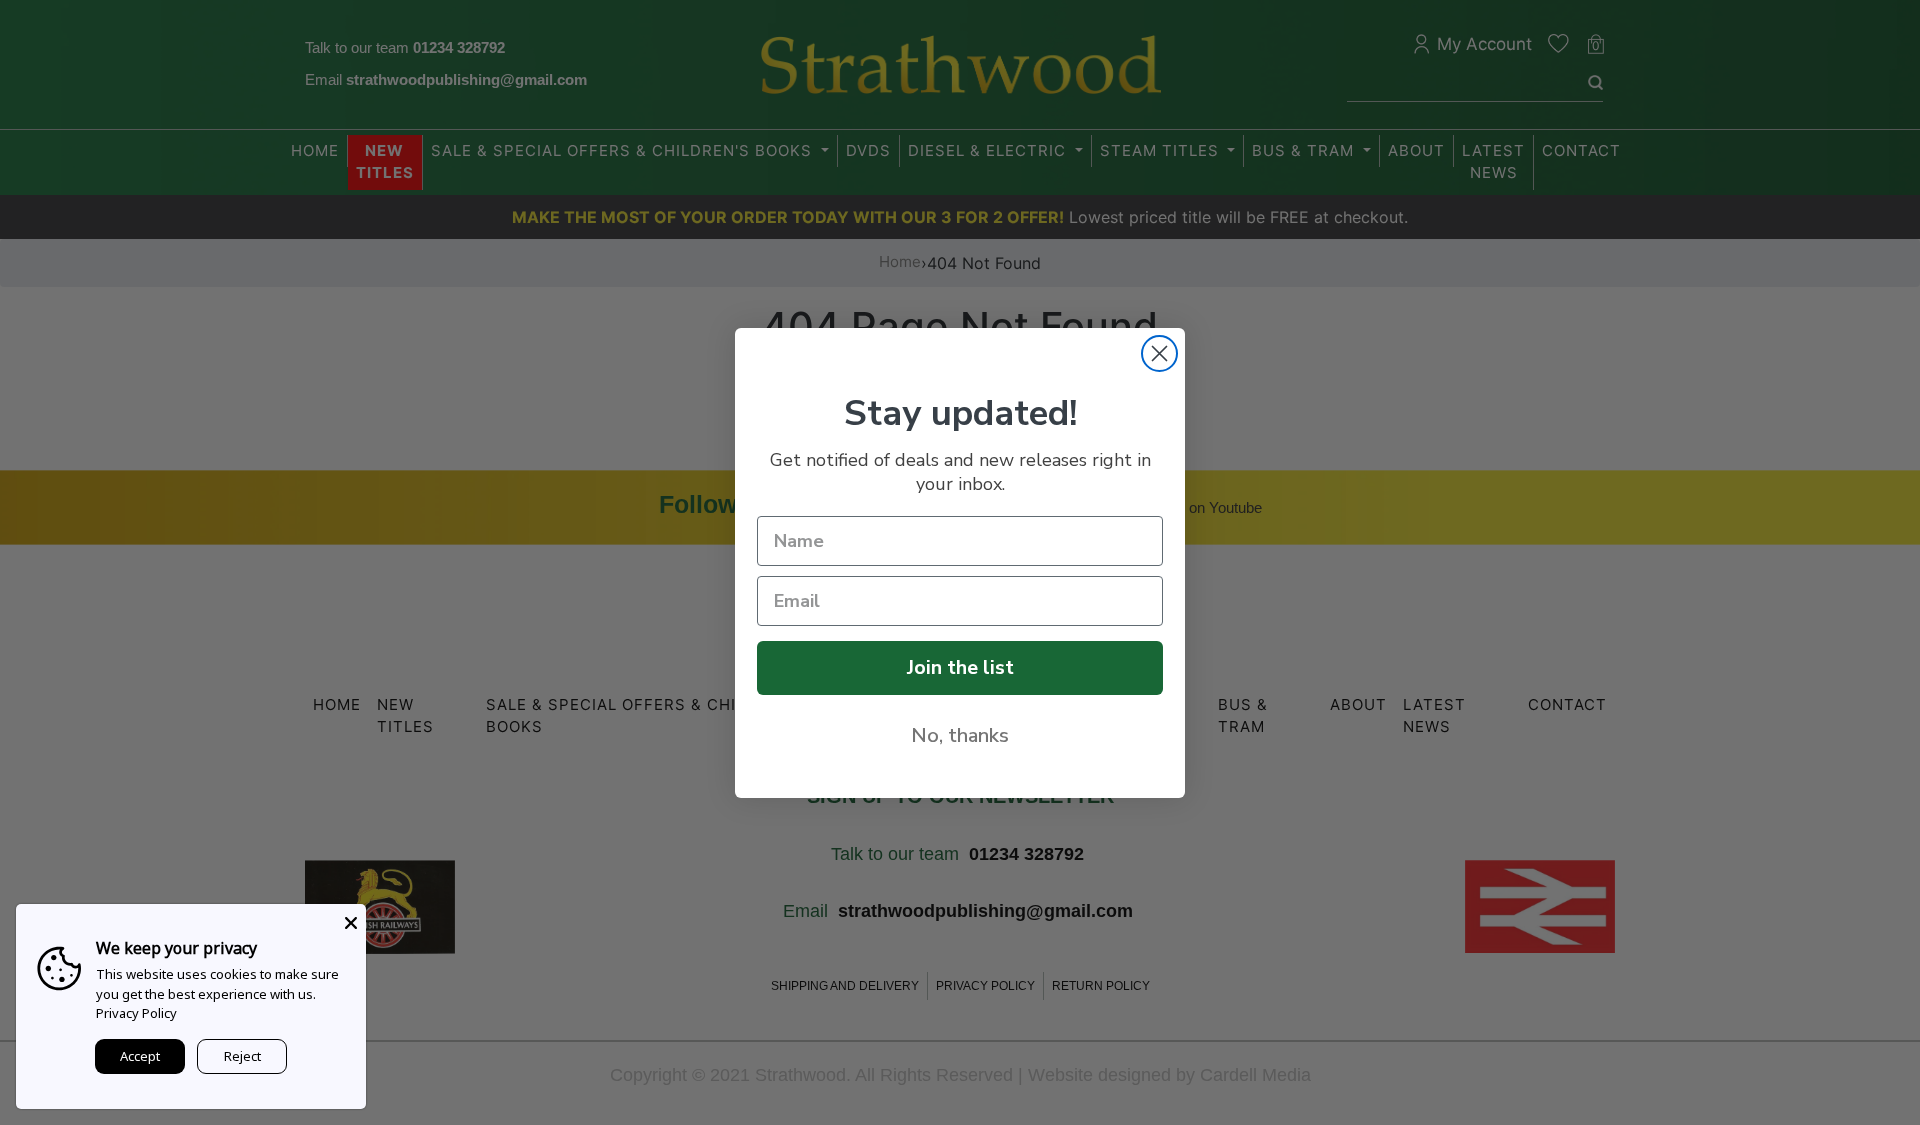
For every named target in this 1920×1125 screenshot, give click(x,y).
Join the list (960, 667)
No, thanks (960, 735)
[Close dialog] (1159, 353)
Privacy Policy (136, 1013)
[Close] (351, 919)
